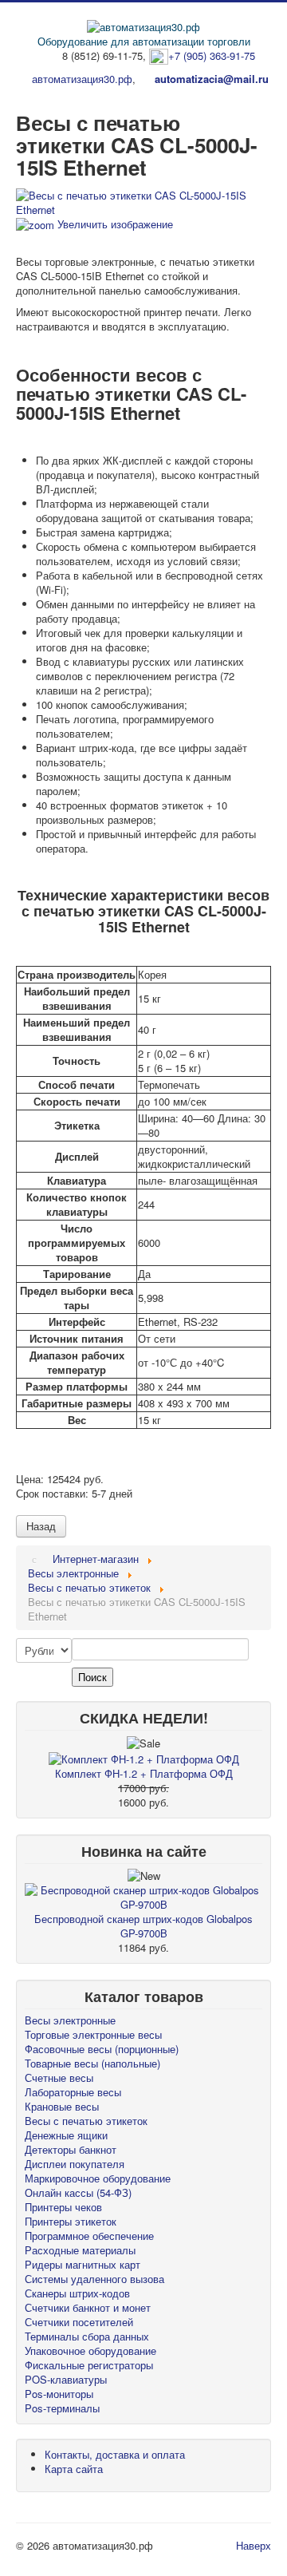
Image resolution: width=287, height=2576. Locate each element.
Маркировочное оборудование (98, 2178)
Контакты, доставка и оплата (115, 2454)
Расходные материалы (80, 2250)
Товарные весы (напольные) (92, 2063)
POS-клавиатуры (66, 2379)
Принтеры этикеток (71, 2221)
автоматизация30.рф (82, 79)
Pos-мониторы (59, 2394)
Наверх (254, 2545)
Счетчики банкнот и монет (88, 2307)
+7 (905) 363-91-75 (212, 55)
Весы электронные (70, 2020)
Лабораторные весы (73, 2092)
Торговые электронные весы (93, 2034)
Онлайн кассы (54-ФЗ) (78, 2192)
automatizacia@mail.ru (212, 79)
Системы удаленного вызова (94, 2279)
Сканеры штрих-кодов (77, 2293)
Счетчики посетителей (79, 2322)
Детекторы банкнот (71, 2149)
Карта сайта (74, 2469)
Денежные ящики (66, 2135)
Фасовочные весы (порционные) (102, 2049)
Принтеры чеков (63, 2207)
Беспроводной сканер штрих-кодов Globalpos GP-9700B (143, 1926)
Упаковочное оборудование (90, 2350)
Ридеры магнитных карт (83, 2264)
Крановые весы (62, 2106)
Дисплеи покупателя (75, 2164)
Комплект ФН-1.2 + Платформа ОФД (144, 1773)
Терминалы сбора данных (87, 2336)
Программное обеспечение (89, 2236)
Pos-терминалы (62, 2408)
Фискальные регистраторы (89, 2365)
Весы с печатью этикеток (86, 2121)
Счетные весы (59, 2077)
